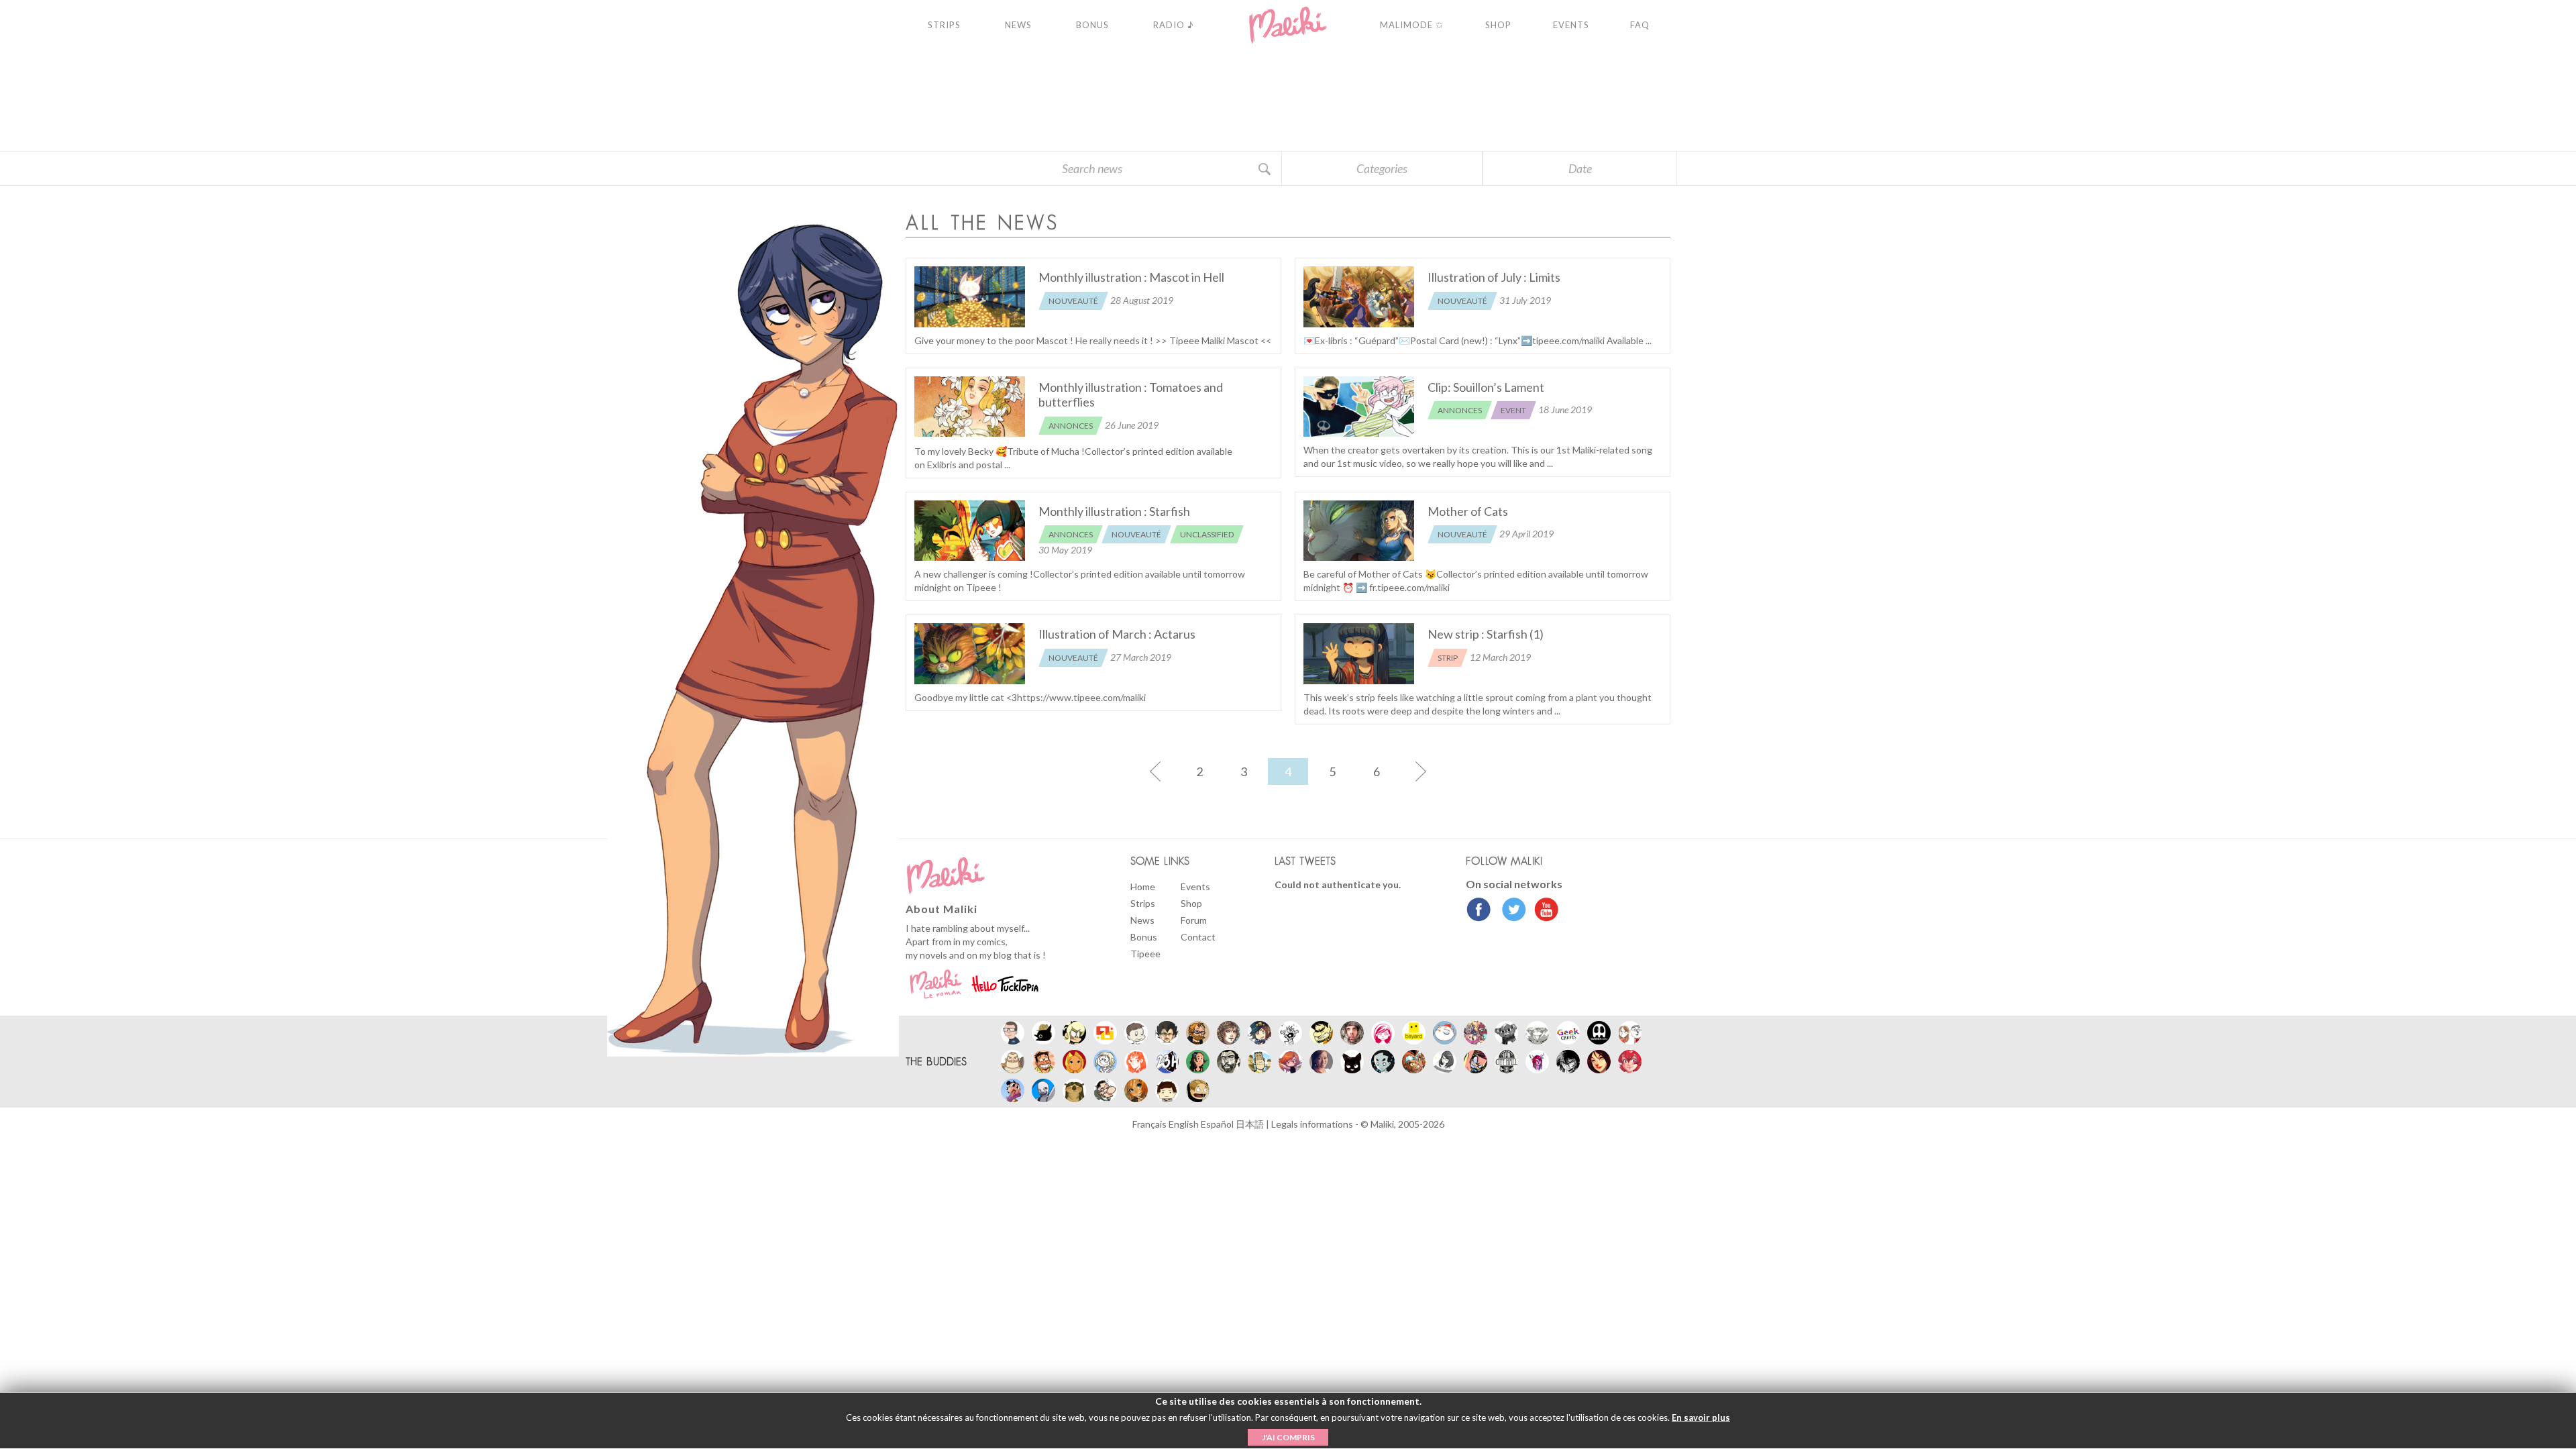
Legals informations (1313, 1124)
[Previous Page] (1155, 771)
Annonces (1071, 426)
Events (1195, 887)
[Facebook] (1479, 911)
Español (1218, 1124)
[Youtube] (1543, 911)
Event (1513, 410)
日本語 (1251, 1124)
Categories (1382, 168)
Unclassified (1207, 534)
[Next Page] (1421, 771)
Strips (1143, 903)
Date (1580, 168)
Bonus (1144, 937)
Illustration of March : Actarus (1117, 634)
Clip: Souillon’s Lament (1486, 387)
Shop (1191, 903)
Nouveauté (1073, 301)
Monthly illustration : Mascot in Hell (1131, 277)
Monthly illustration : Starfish (1114, 511)
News (1142, 920)
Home (1143, 887)
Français (1150, 1124)
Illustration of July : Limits (1494, 277)
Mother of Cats (1468, 511)
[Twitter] (1510, 911)
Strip (1448, 658)
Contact (1198, 937)
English (1185, 1124)
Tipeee (1145, 954)
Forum (1194, 920)
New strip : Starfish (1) (1486, 634)
